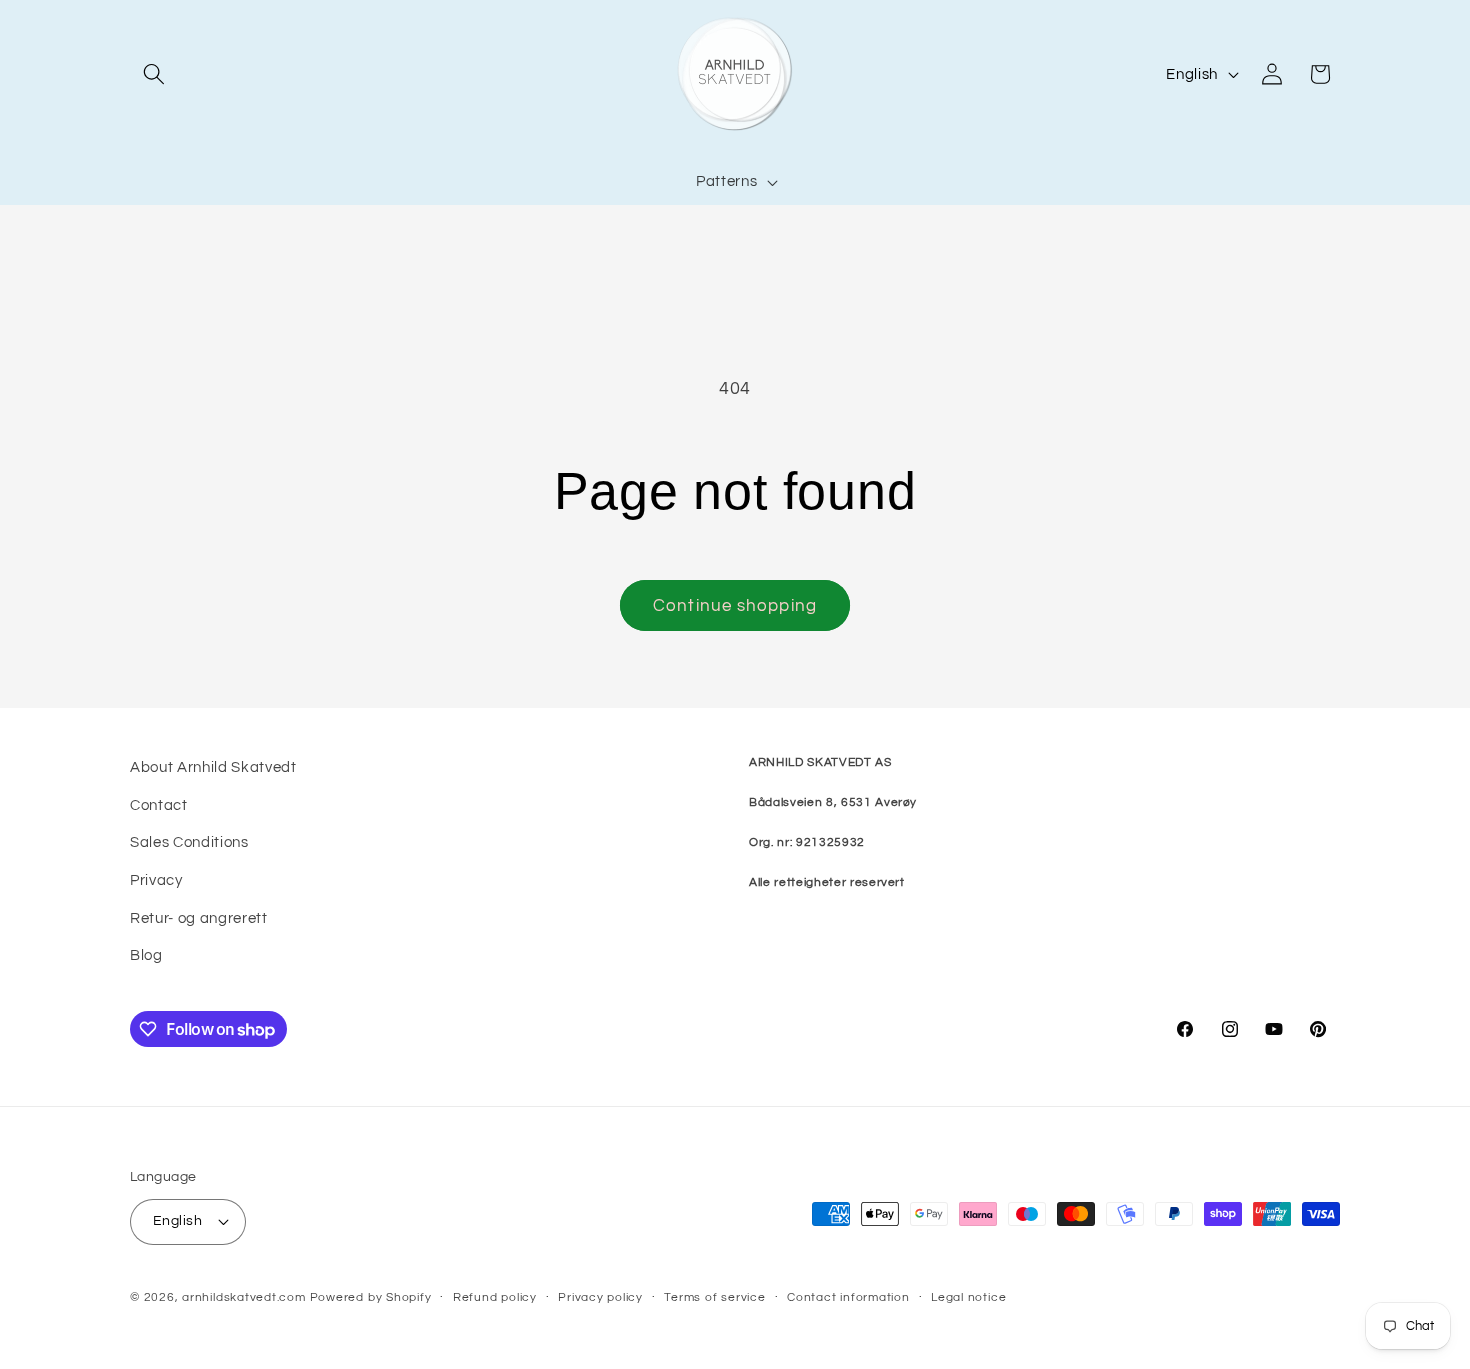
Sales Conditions (189, 842)
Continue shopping (735, 605)
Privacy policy (600, 1297)
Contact (159, 805)
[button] (154, 74)
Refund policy (495, 1297)
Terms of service (714, 1297)
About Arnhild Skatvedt (213, 767)
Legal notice (968, 1297)
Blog (146, 955)
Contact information (848, 1297)
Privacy (156, 880)
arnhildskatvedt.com (244, 1297)
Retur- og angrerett (199, 918)
